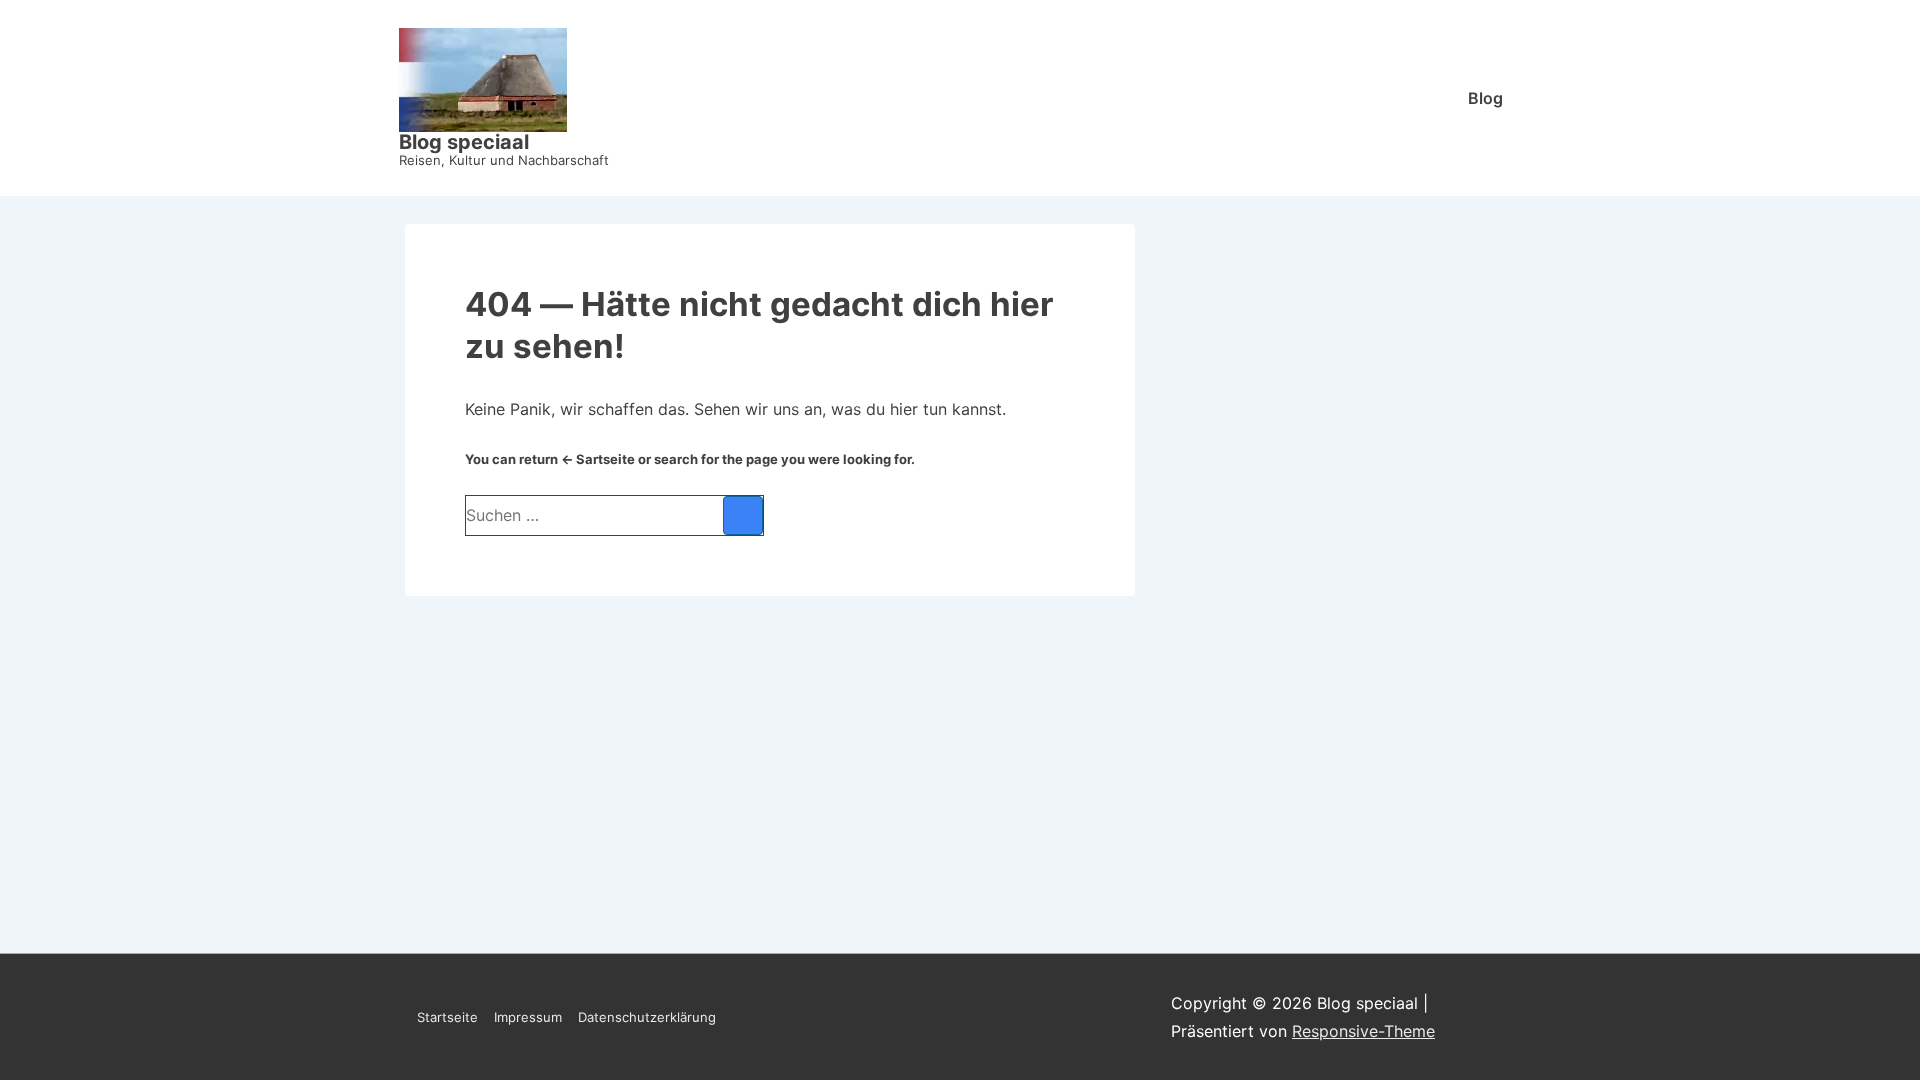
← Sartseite (598, 459)
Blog (1485, 98)
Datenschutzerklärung (647, 1017)
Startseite (447, 1017)
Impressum (528, 1017)
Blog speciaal (464, 142)
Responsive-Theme (1363, 1031)
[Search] (743, 515)
